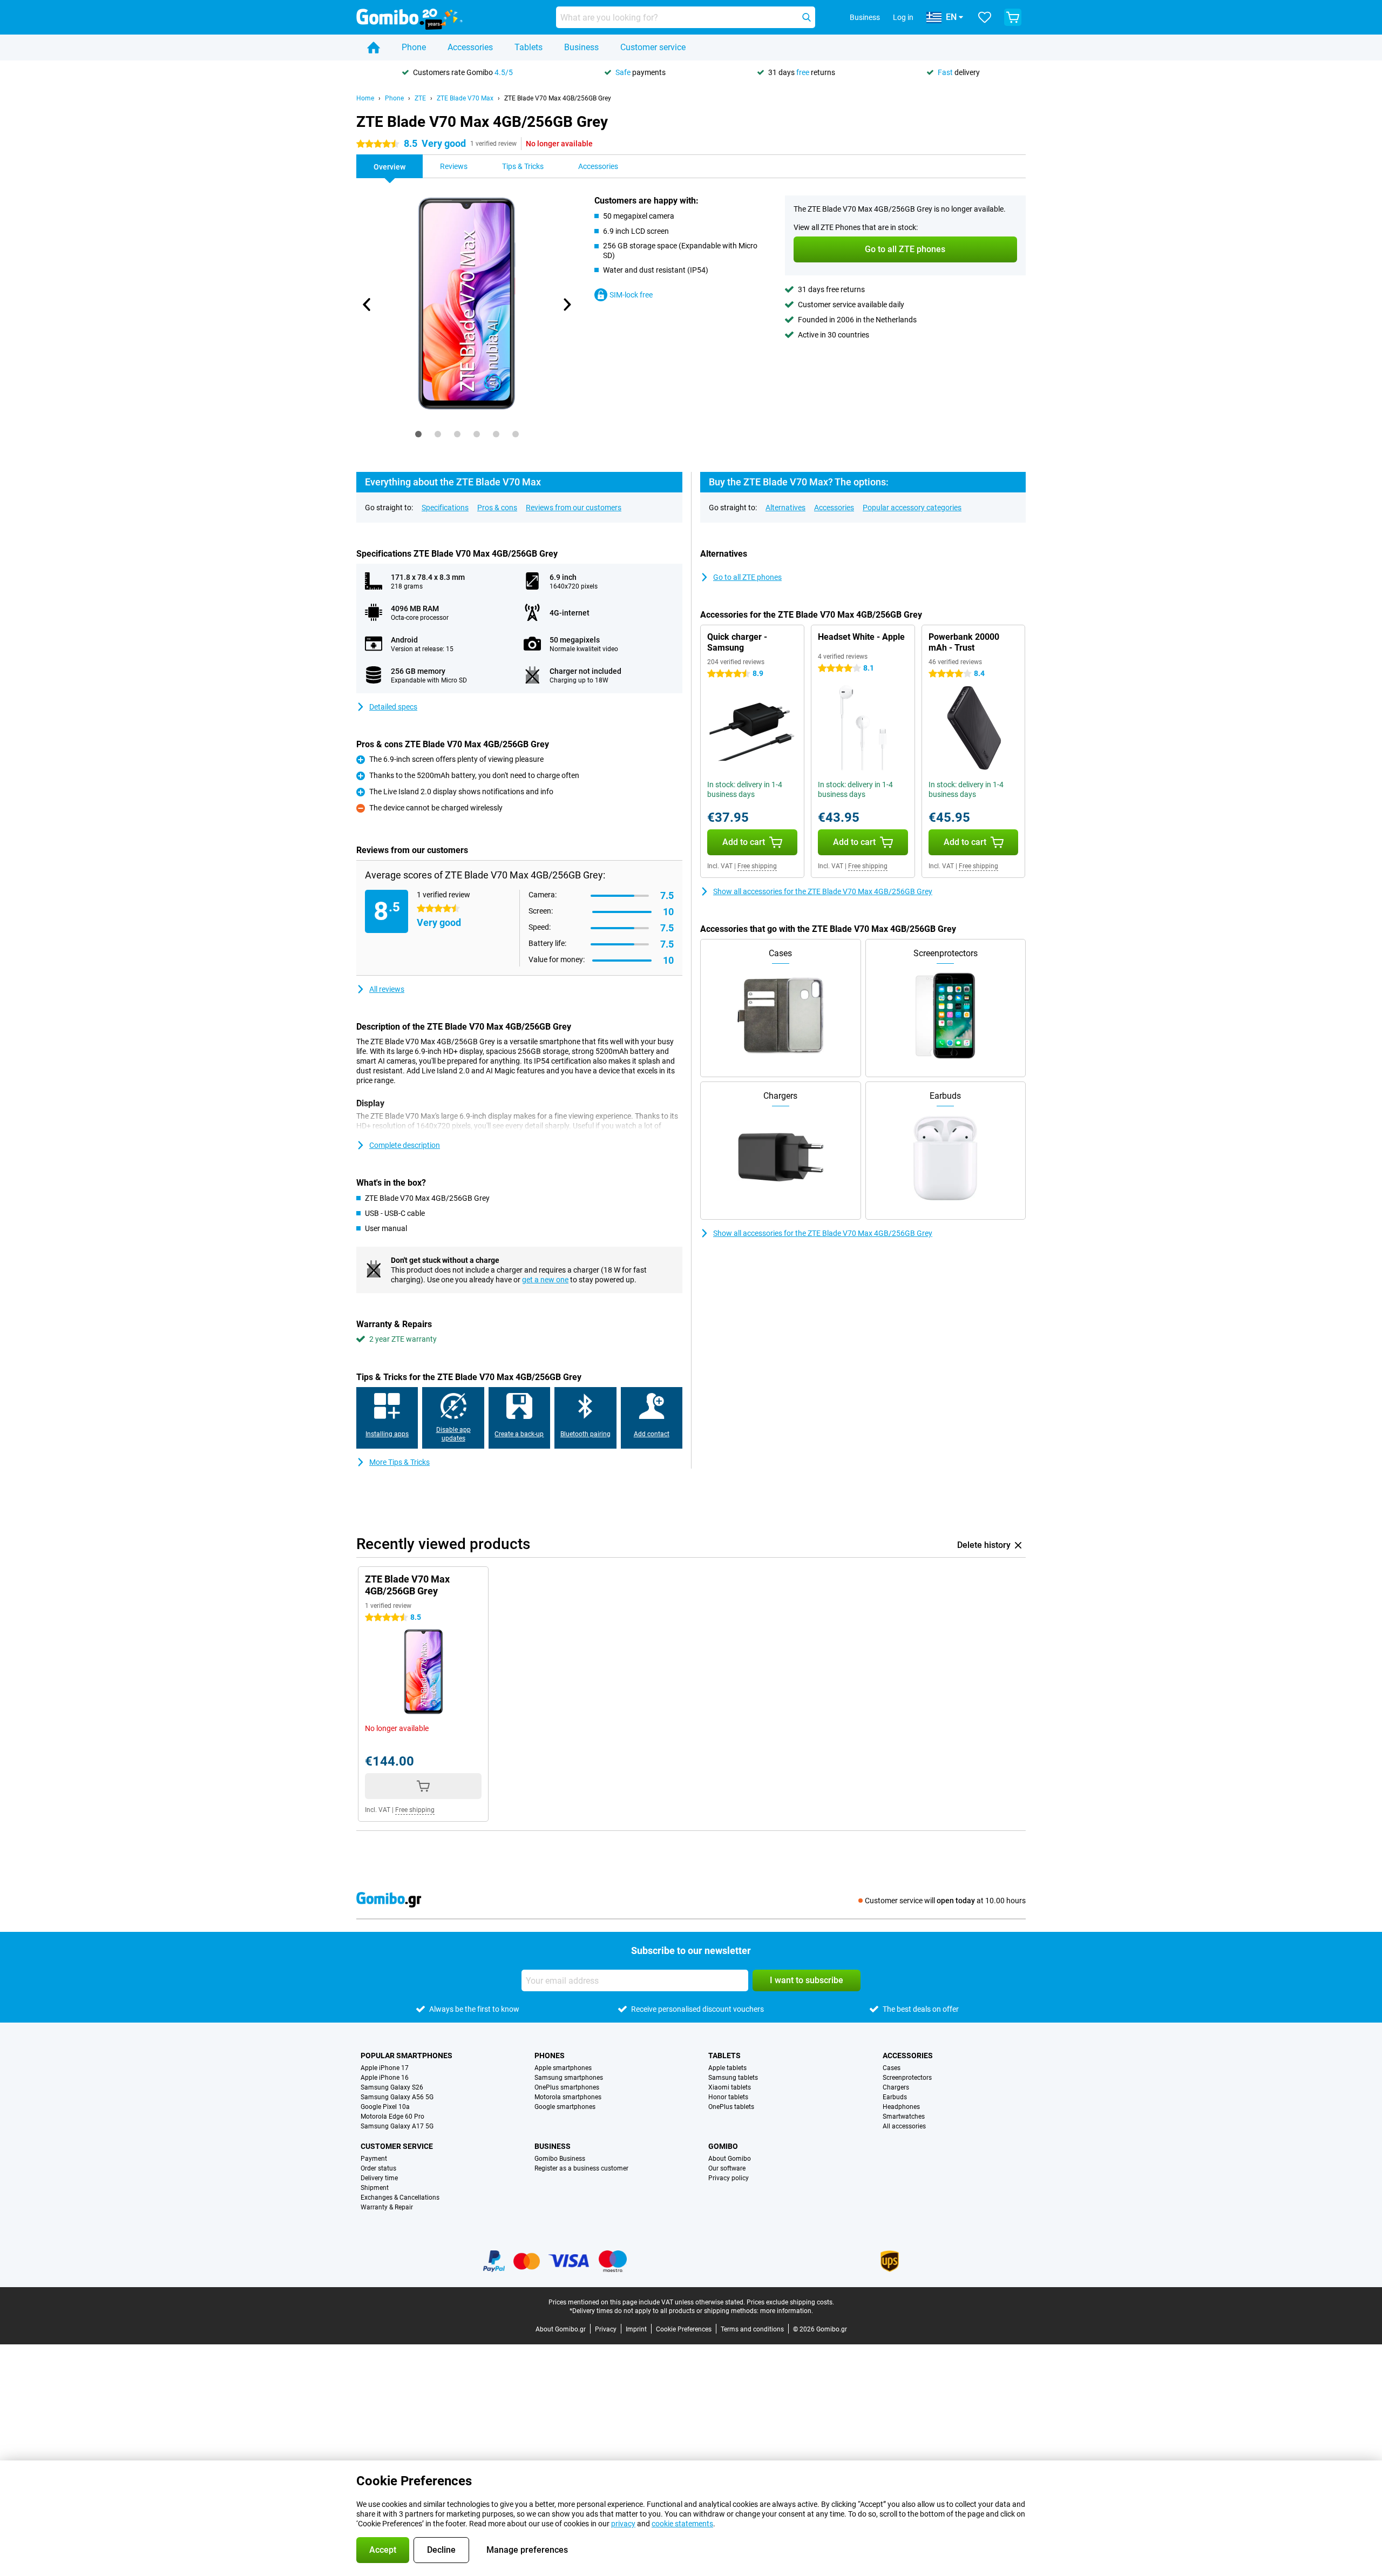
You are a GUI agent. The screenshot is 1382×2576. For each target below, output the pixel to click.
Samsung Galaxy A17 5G (397, 2126)
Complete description (405, 1145)
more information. (787, 2311)
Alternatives (785, 508)
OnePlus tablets (731, 2107)
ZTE (420, 98)
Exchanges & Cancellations (400, 2198)
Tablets (529, 47)
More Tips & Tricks (399, 1462)
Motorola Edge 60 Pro (392, 2117)
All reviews (387, 989)
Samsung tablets (733, 2078)
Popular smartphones (407, 2056)
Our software (727, 2168)
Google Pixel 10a (385, 2107)
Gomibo (723, 2146)
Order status (378, 2168)
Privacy (606, 2329)
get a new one (545, 1280)
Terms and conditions (752, 2329)
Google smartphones (565, 2107)
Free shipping (757, 866)
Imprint (636, 2329)
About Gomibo (730, 2159)
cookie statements (682, 2524)
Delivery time (379, 2178)
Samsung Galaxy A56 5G (397, 2097)
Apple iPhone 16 (385, 2078)
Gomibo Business (560, 2159)
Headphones (901, 2107)
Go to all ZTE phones (747, 577)
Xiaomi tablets (730, 2087)
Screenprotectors (907, 2078)
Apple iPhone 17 (385, 2068)
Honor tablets (728, 2097)
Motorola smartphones (568, 2097)
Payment (374, 2159)
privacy (623, 2524)
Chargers (896, 2087)
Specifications (445, 508)
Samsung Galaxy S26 (392, 2087)
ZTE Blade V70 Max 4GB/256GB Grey (558, 98)
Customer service (653, 47)
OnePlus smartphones (567, 2087)
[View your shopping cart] (1013, 17)
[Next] (566, 305)
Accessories (470, 47)
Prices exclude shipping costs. (790, 2302)
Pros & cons (497, 508)
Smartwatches (904, 2117)
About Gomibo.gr (561, 2329)
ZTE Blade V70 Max (465, 98)
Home (365, 98)
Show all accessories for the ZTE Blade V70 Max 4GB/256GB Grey (823, 891)
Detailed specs (393, 707)
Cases (892, 2068)
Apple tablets (727, 2068)
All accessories (904, 2126)
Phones (550, 2056)
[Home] (374, 48)
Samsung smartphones (569, 2078)
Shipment (375, 2188)
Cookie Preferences (684, 2329)
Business (581, 47)
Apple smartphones (563, 2068)
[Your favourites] (985, 17)
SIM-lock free (631, 295)
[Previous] (367, 305)
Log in (903, 17)
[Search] (807, 17)
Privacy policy (729, 2178)
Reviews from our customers (574, 508)
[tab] (418, 434)
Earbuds (895, 2097)
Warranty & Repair (387, 2207)
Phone (414, 47)
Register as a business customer (581, 2168)
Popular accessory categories (912, 508)
